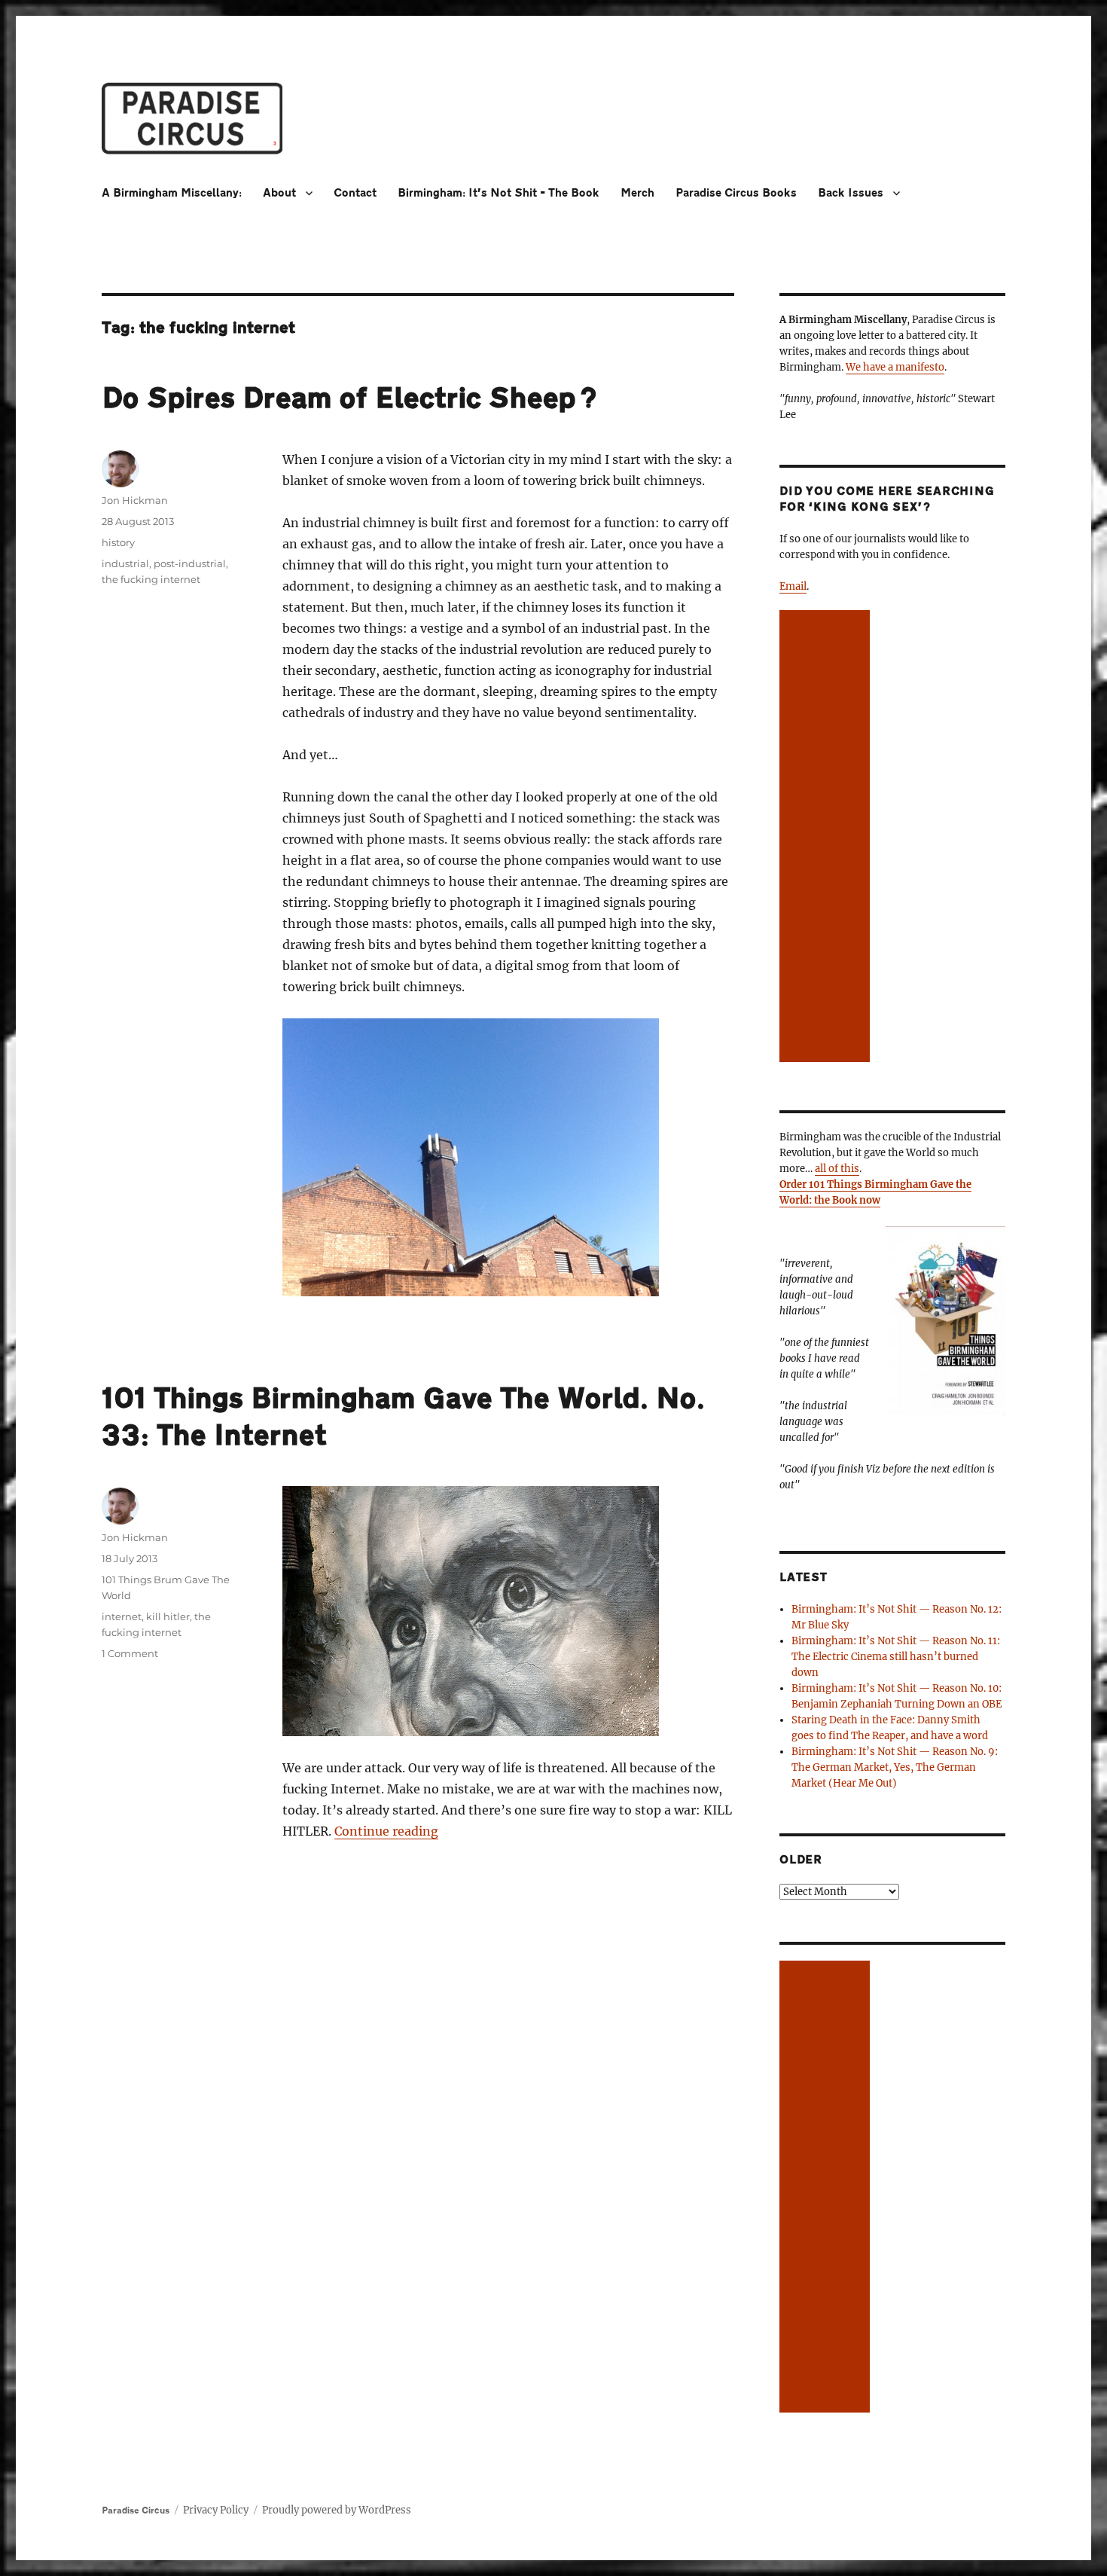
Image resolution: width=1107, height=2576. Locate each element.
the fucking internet (151, 579)
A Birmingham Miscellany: (172, 193)
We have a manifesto (895, 367)
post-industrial (190, 563)
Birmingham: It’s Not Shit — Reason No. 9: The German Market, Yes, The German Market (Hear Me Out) (895, 1767)
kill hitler (168, 1616)
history (118, 542)
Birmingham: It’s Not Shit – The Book (499, 193)
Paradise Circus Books (736, 193)
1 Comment (130, 1653)
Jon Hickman (135, 500)
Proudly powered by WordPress (337, 2510)
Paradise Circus (136, 2510)
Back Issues (851, 193)
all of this (837, 1169)
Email (793, 586)
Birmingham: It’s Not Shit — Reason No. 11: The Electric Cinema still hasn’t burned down (896, 1657)
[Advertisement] (827, 838)
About (279, 193)
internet (122, 1616)
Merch (637, 193)
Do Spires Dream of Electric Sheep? (349, 398)
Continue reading (386, 1831)
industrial (125, 563)
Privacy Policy (216, 2510)
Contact (355, 193)
